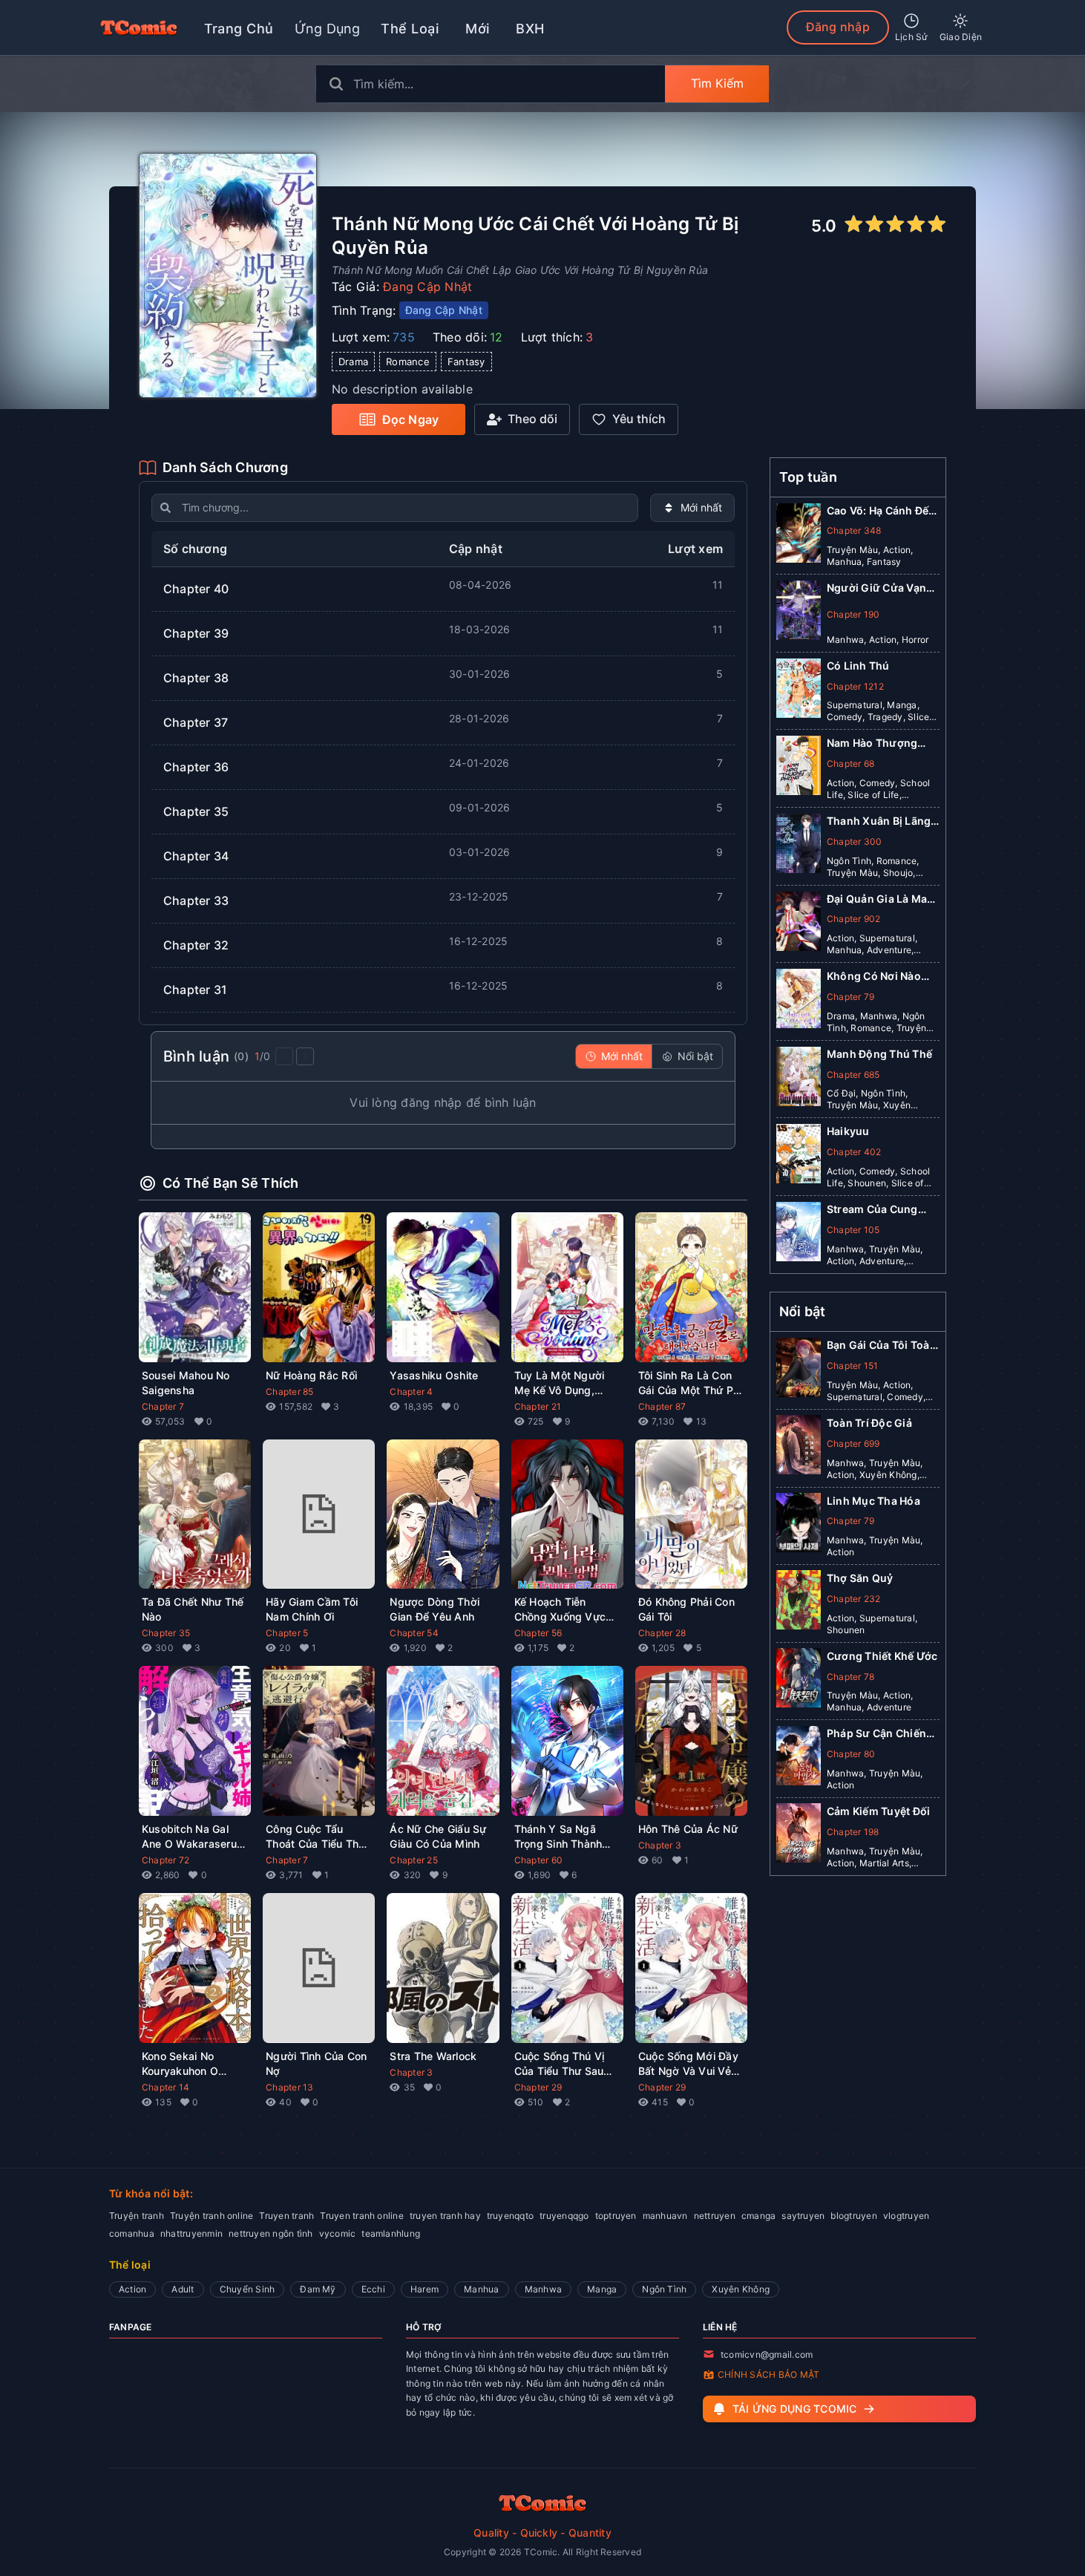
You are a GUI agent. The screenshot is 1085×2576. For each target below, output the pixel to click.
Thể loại (410, 29)
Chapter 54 (414, 1633)
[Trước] (284, 1056)
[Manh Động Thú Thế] (799, 1079)
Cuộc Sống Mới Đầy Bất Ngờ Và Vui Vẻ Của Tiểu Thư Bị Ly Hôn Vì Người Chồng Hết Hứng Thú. (689, 2064)
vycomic (338, 2233)
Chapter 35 (166, 1633)
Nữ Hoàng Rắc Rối (311, 1375)
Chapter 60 (538, 1860)
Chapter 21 (538, 1406)
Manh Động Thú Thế (879, 1054)
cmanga (758, 2216)
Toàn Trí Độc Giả (869, 1422)
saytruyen (803, 2216)
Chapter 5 (287, 1633)
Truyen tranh (286, 2216)
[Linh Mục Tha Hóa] (799, 1526)
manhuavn (665, 2216)
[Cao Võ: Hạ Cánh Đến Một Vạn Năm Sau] (799, 536)
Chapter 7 (163, 1406)
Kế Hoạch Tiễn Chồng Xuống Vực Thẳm (560, 1610)
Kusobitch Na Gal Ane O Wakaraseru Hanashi (189, 1837)
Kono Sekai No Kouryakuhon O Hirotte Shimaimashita (180, 2064)
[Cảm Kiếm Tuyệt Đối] (799, 1836)
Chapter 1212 (855, 686)
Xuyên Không (741, 2289)
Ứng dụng (328, 29)
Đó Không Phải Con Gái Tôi (686, 1609)
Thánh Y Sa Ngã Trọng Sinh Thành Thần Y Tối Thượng (563, 1837)
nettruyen (715, 2216)
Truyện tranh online (212, 2216)
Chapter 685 (853, 1075)
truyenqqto (510, 2216)
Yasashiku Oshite (434, 1375)
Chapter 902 (854, 919)
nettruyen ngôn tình (271, 2233)
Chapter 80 (851, 1753)
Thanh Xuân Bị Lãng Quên (879, 821)
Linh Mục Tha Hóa (873, 1500)
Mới (477, 29)
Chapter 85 (289, 1392)
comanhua (132, 2233)
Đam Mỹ (318, 2289)
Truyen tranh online (362, 2216)
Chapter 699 (853, 1443)
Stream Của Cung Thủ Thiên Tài (872, 1210)
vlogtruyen (906, 2216)
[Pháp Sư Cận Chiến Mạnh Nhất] (799, 1759)
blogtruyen (853, 2216)
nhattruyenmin (191, 2233)
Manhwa (543, 2289)
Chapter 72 (165, 1860)
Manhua (481, 2289)
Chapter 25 (413, 1860)
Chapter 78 (850, 1676)
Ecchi (373, 2289)
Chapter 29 (538, 2087)
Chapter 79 (850, 997)
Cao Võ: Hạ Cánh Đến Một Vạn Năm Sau (881, 511)
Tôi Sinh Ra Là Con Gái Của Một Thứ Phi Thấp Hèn (690, 1383)
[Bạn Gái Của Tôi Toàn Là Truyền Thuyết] (799, 1370)
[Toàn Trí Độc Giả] (799, 1448)
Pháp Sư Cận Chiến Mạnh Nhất (876, 1734)
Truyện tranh (137, 2216)
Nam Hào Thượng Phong (872, 743)
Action (132, 2289)
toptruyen (616, 2216)
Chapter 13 (289, 2087)
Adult (183, 2289)
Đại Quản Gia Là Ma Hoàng (877, 899)
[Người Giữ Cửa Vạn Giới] (799, 613)
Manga (602, 2289)
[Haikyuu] (799, 1157)
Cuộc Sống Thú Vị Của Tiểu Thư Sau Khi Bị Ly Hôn (560, 2064)
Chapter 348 (854, 530)
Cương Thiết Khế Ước (882, 1655)
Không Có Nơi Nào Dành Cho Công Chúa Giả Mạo (882, 977)
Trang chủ (239, 29)
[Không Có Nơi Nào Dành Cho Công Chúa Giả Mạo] (799, 1001)
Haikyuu (848, 1131)
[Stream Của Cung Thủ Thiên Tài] (799, 1235)
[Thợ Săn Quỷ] (799, 1603)
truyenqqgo (564, 2216)
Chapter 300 (855, 841)
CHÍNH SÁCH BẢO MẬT (768, 2374)
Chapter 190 (853, 614)
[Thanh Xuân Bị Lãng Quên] (799, 846)
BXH (530, 29)
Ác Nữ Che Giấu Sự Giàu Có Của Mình (438, 1836)
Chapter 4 (411, 1392)
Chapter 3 (660, 1845)
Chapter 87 (662, 1406)
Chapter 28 (662, 1633)
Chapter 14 (165, 2087)
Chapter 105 (853, 1230)
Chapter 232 (854, 1598)
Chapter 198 (853, 1831)
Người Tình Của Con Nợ (316, 2063)
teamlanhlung (391, 2233)
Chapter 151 (853, 1365)
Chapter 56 (538, 1633)
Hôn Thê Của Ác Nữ (688, 1829)
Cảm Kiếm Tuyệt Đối (878, 1810)
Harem (425, 2289)
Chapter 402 (854, 1152)
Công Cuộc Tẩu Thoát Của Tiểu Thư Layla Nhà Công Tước (315, 1837)
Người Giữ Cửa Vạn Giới (876, 588)
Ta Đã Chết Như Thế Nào (193, 1609)
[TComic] (139, 27)
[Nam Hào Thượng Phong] (799, 768)
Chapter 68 (850, 764)
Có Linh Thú (858, 666)
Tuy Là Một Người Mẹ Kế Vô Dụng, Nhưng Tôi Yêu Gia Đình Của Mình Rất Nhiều (561, 1383)
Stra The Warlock (433, 2056)
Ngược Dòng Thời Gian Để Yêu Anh (435, 1609)
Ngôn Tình (664, 2289)
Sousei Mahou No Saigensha (186, 1383)
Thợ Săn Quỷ (860, 1577)
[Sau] (305, 1056)
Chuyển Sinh (248, 2289)
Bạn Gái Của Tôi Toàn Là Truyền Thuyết (882, 1346)
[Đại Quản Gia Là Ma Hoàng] (799, 924)
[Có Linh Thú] (799, 691)
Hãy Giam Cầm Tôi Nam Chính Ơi (312, 1609)
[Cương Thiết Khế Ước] (799, 1681)
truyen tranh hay (445, 2216)
